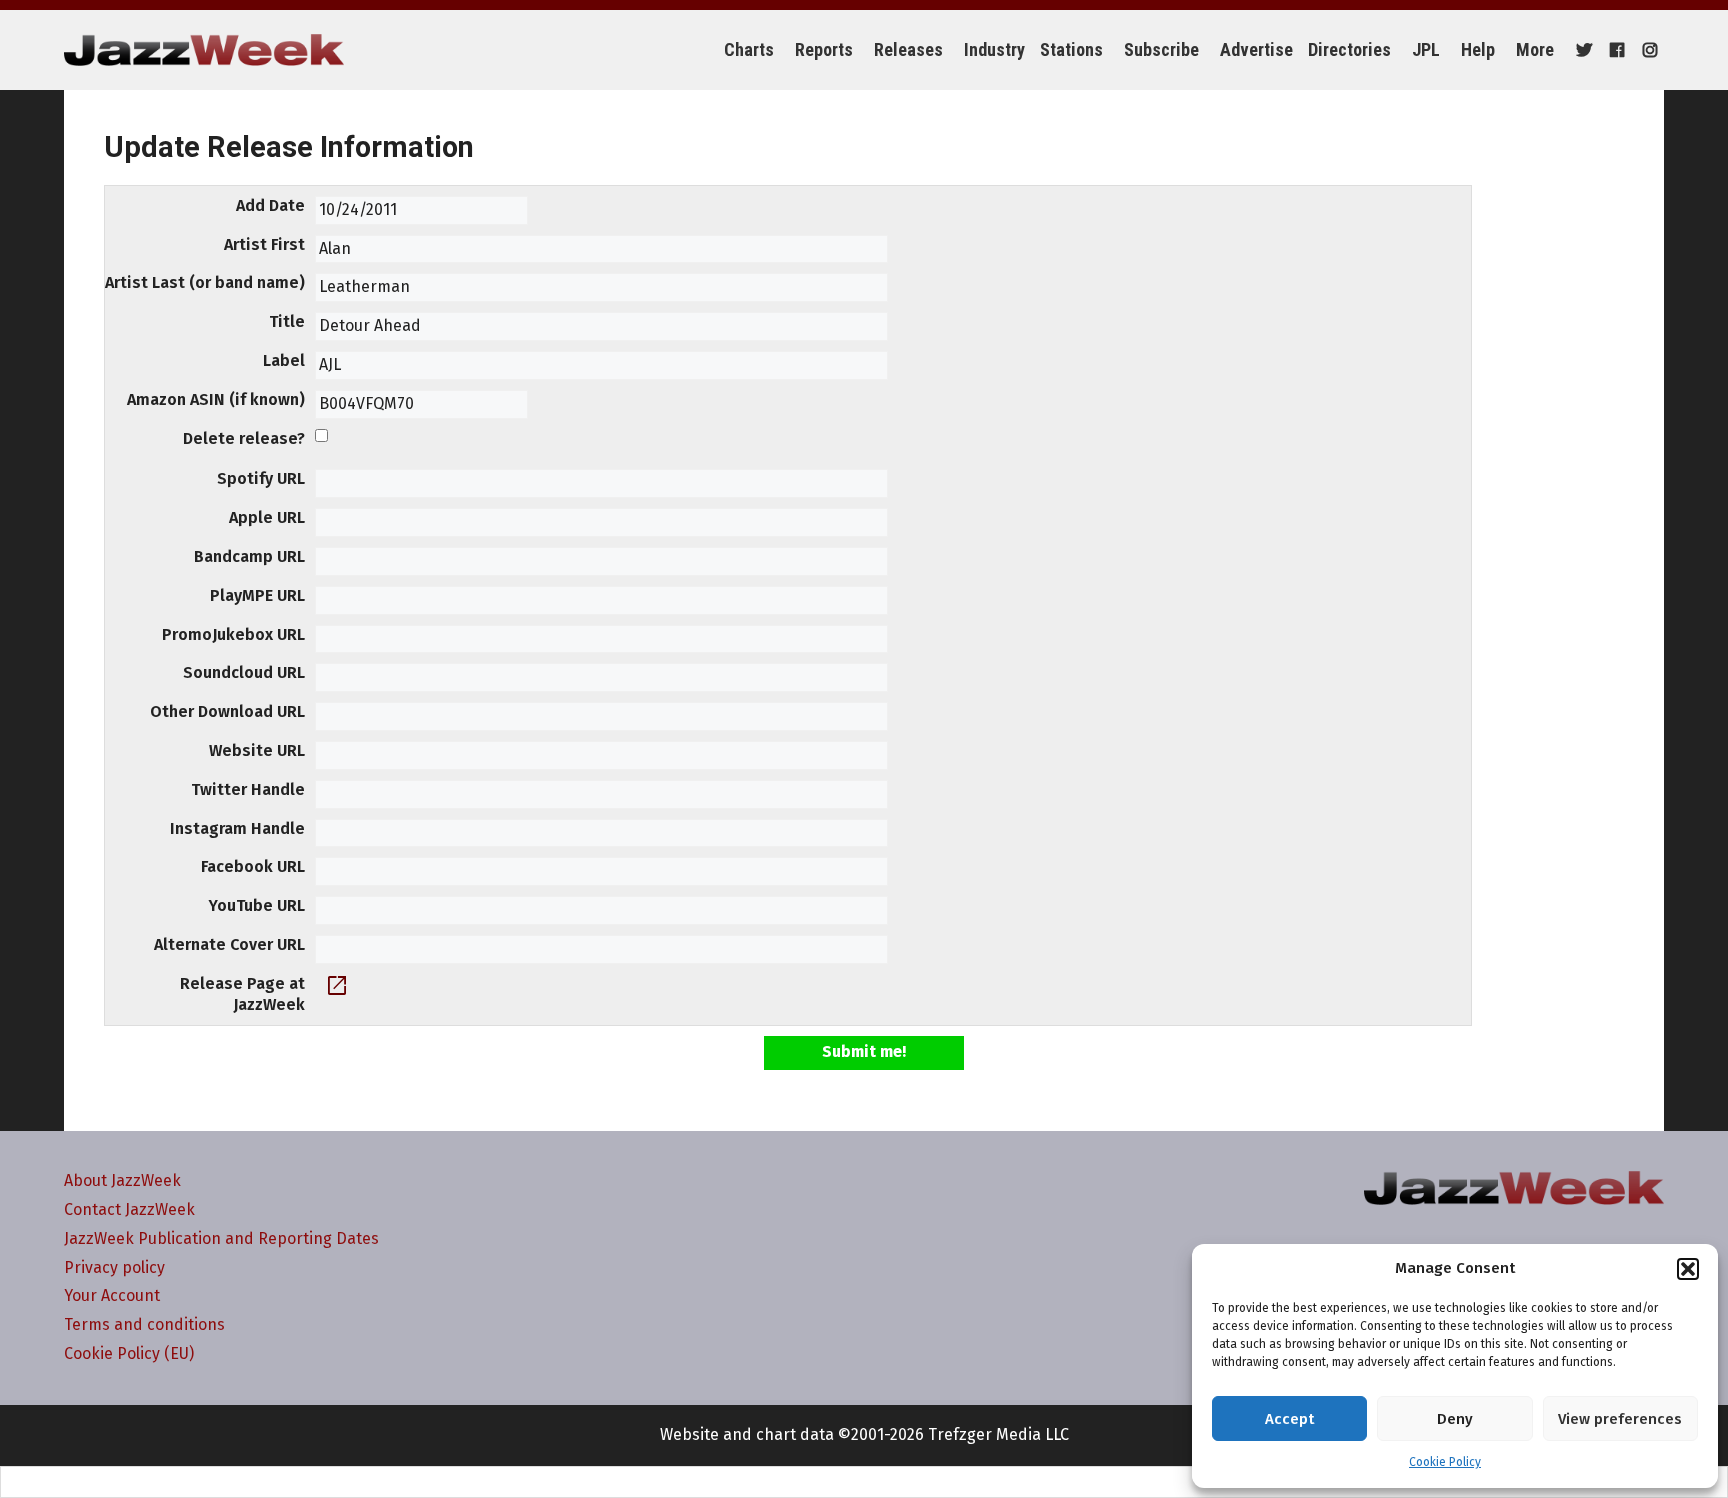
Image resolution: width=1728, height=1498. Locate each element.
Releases (908, 49)
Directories (1349, 49)
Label (284, 360)
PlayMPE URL (257, 595)
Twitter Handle (248, 789)
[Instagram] (1647, 50)
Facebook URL (253, 866)
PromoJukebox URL (233, 634)
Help (1478, 49)
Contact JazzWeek (129, 1209)
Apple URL (267, 517)
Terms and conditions (144, 1324)
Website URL (257, 750)
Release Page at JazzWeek (242, 994)
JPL (1426, 49)
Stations (1071, 49)
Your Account (112, 1295)
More (1535, 49)
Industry (994, 49)
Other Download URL (227, 711)
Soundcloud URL (244, 672)
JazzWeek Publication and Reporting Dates (221, 1238)
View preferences (1620, 1419)
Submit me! (864, 1051)
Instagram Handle (237, 828)
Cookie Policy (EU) (129, 1353)
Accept (1289, 1419)
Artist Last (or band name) (205, 282)
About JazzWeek (122, 1180)
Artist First (264, 244)
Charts (749, 49)
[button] (1688, 1269)
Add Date (270, 205)
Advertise (1256, 49)
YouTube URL (257, 905)
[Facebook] (1614, 50)
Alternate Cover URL (229, 944)
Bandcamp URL (249, 556)
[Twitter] (1581, 50)
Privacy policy (114, 1267)
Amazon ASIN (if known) (216, 399)
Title (287, 321)
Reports (824, 49)
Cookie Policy (1445, 1462)
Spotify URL (261, 478)
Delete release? (244, 438)
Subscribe (1161, 49)
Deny (1455, 1419)
